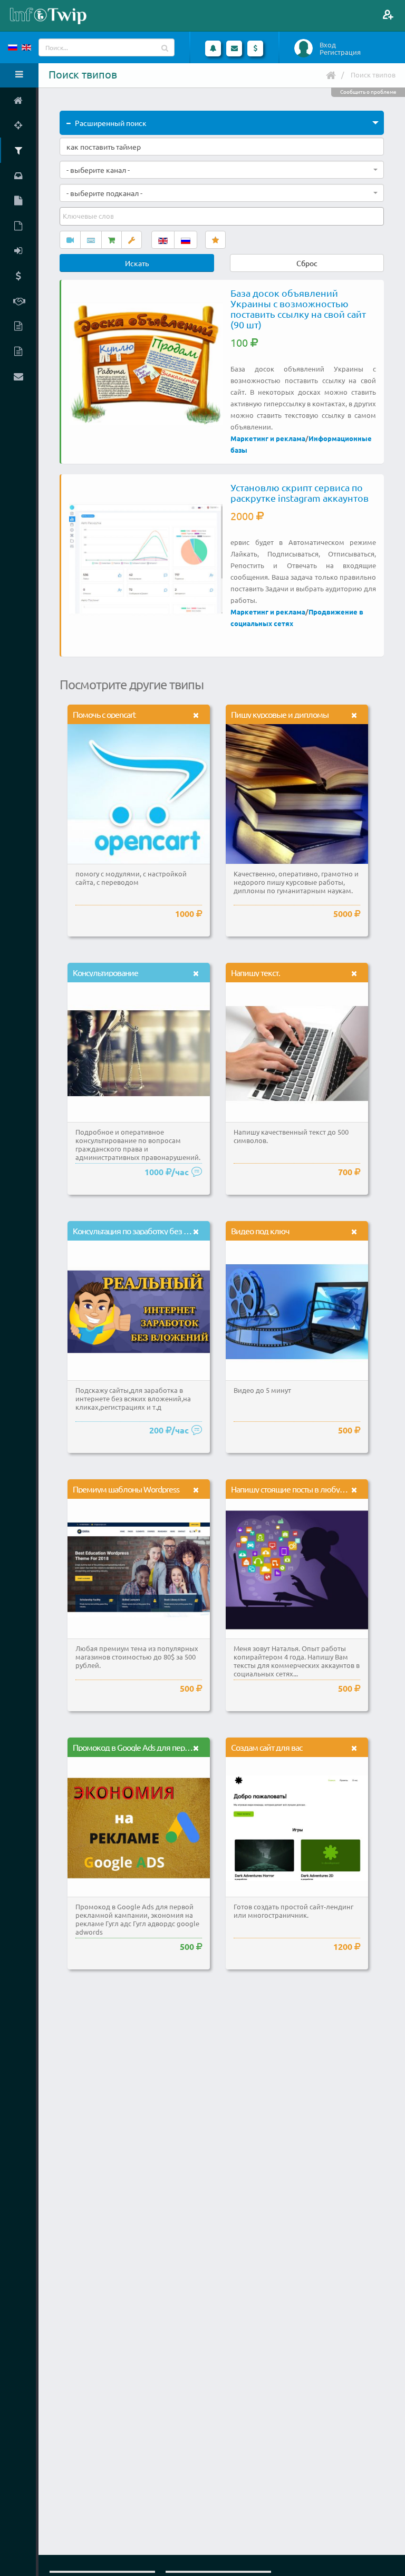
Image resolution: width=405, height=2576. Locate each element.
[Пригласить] (388, 14)
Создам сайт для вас (267, 1747)
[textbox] (89, 216)
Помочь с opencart (104, 714)
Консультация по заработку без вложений (147, 1231)
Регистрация (340, 52)
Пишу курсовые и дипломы (280, 714)
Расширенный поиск (111, 123)
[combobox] (222, 170)
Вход (328, 45)
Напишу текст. (255, 972)
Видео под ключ (260, 1231)
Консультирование (105, 972)
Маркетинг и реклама (268, 438)
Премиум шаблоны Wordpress (126, 1489)
